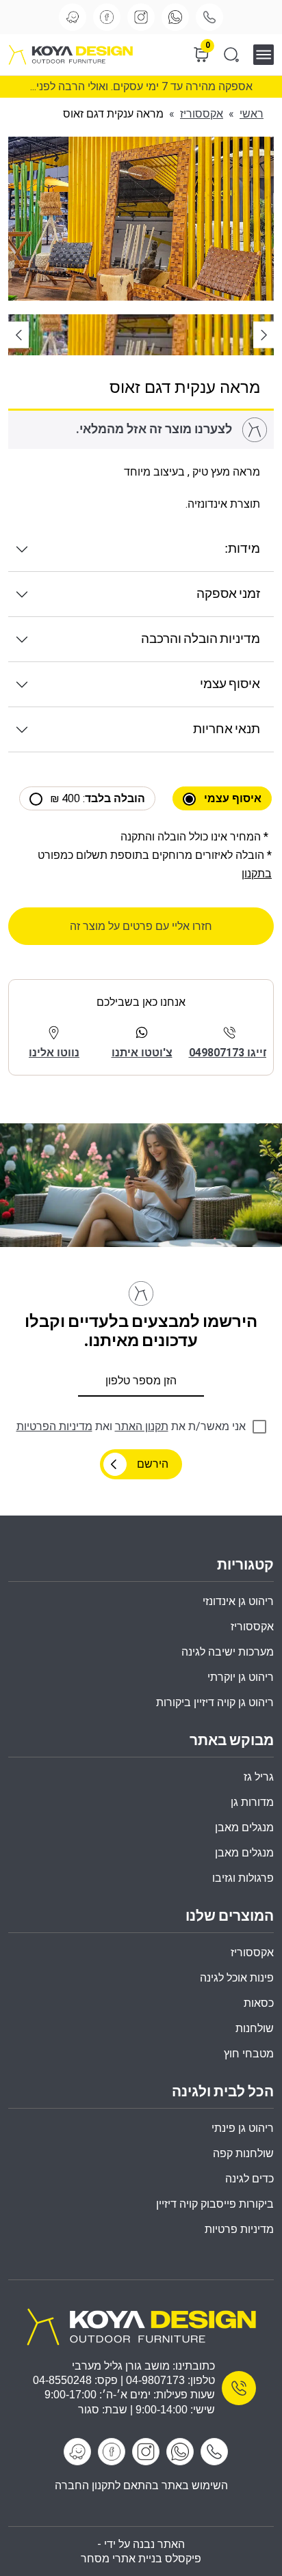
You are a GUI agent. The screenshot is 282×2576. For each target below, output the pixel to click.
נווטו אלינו (54, 1053)
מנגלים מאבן (244, 1827)
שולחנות (255, 2028)
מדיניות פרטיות (239, 2229)
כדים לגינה (249, 2179)
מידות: (242, 549)
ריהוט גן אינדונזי (238, 1601)
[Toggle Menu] (268, 54)
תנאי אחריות (227, 729)
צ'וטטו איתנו (142, 1053)
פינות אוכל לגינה (237, 1978)
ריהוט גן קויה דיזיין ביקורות (215, 1702)
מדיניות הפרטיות (54, 1426)
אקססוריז (202, 114)
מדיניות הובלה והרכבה (201, 639)
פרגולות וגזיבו (243, 1878)
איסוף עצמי (230, 684)
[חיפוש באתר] (231, 55)
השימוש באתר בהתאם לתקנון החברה (141, 2485)
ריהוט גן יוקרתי (241, 1677)
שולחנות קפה (243, 2153)
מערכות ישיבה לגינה (228, 1652)
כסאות (259, 2003)
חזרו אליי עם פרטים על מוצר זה (141, 926)
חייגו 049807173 (230, 1053)
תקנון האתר (142, 1426)
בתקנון (257, 874)
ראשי (252, 114)
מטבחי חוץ (249, 2054)
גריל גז (259, 1777)
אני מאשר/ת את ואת (131, 1426)
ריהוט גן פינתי (243, 2128)
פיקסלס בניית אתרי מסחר (141, 2559)
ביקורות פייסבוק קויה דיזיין (215, 2204)
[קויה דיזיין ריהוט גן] (141, 2326)
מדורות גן (252, 1802)
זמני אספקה (228, 594)
